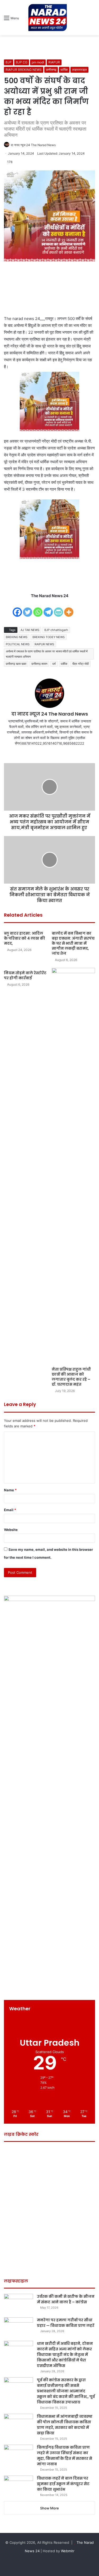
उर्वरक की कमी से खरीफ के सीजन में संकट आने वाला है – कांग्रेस (66, 2299)
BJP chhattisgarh (56, 630)
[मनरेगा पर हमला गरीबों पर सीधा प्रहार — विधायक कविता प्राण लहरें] (18, 2327)
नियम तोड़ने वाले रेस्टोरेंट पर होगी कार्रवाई (25, 975)
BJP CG (22, 62)
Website (11, 1530)
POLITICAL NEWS (18, 644)
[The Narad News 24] (48, 18)
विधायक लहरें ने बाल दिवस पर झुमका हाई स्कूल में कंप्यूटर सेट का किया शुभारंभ (63, 2484)
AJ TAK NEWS (30, 630)
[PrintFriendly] (58, 609)
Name (10, 1490)
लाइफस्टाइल (79, 70)
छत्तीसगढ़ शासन (39, 664)
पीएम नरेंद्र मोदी (81, 664)
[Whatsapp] (38, 609)
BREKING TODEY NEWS (49, 637)
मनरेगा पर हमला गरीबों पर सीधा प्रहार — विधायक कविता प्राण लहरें (66, 2323)
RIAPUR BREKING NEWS (24, 70)
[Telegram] (48, 609)
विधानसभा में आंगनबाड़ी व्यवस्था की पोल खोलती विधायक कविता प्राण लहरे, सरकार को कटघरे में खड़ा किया (65, 2425)
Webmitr (68, 2551)
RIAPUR (54, 62)
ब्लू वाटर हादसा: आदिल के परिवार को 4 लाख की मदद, (24, 938)
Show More (49, 2508)
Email (10, 1510)
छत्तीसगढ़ (51, 70)
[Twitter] (28, 609)
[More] (69, 609)
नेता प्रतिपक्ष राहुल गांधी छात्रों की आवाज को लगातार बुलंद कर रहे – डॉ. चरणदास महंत (71, 1377)
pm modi (38, 62)
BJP (9, 62)
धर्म (54, 664)
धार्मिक (64, 70)
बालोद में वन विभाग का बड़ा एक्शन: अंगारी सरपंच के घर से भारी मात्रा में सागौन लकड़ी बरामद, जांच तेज (73, 943)
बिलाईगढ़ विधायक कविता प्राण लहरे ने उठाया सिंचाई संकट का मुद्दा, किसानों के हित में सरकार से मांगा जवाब (65, 2456)
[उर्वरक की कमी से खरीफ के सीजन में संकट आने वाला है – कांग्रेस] (18, 2304)
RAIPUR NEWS (44, 644)
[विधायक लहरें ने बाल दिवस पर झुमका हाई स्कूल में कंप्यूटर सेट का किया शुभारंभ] (18, 2486)
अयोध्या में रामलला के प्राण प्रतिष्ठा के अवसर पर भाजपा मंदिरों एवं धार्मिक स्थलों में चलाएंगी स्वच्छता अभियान (47, 654)
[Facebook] (17, 609)
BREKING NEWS (17, 637)
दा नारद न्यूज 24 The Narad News (33, 145)
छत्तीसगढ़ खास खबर (16, 664)
